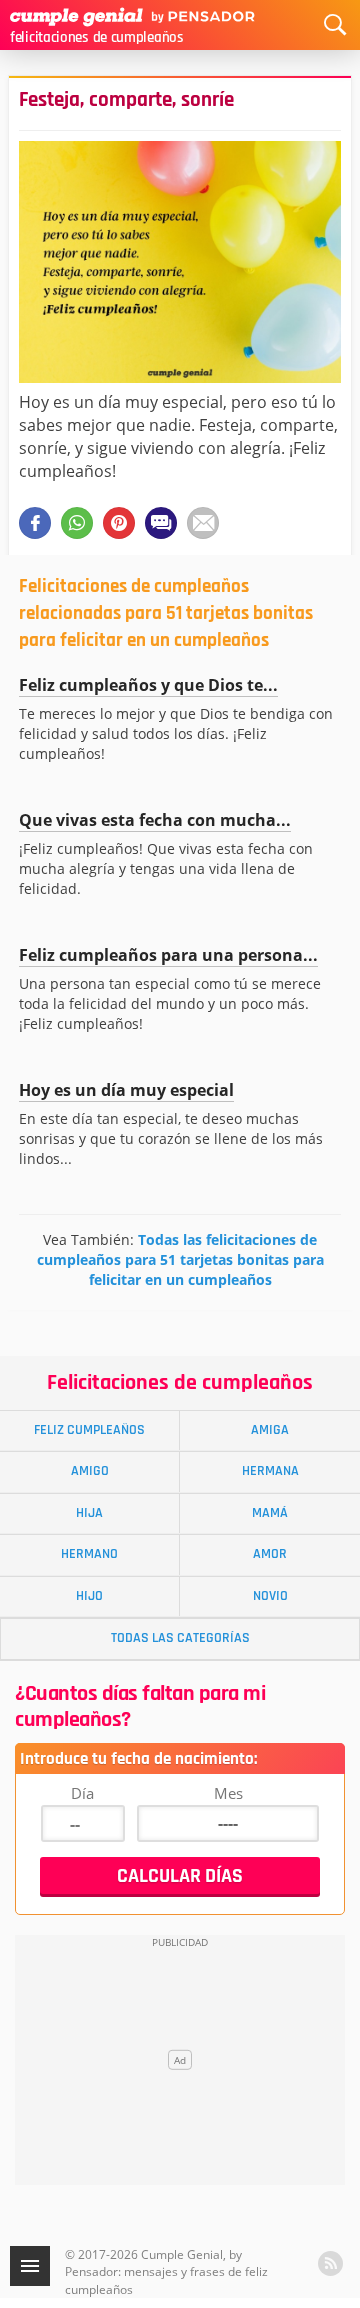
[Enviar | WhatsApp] (77, 523)
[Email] (203, 523)
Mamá (270, 1513)
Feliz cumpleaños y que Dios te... (148, 685)
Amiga (270, 1430)
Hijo (89, 1596)
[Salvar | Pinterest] (119, 523)
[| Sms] (161, 523)
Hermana (270, 1471)
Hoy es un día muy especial (126, 1090)
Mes (228, 1793)
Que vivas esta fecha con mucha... (155, 820)
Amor (270, 1554)
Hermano (89, 1554)
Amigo (90, 1471)
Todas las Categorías (180, 1638)
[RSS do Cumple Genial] (330, 2263)
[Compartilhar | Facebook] (35, 523)
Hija (89, 1513)
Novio (270, 1596)
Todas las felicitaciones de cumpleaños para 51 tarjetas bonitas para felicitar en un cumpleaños (180, 1259)
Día (82, 1793)
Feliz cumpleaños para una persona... (168, 955)
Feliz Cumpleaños (89, 1430)
